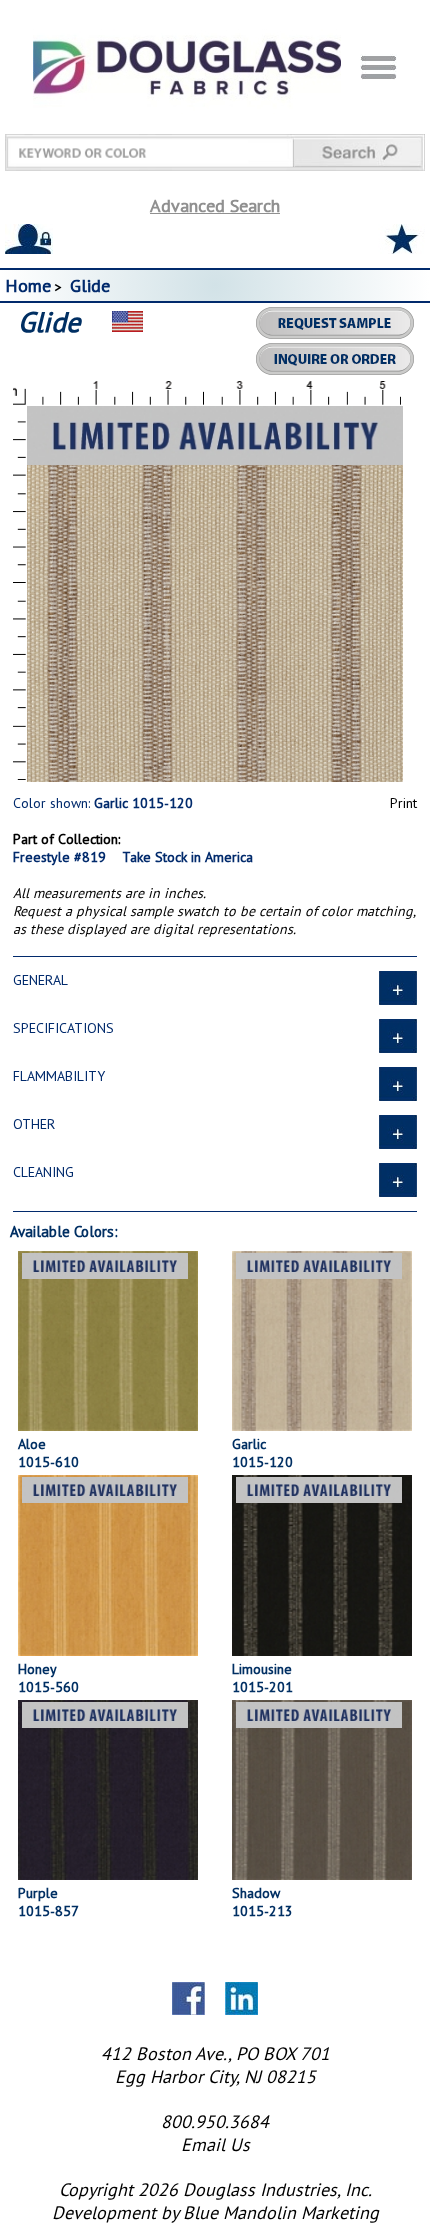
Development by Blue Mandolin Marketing (215, 2212)
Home (28, 285)
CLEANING (43, 1172)
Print (403, 803)
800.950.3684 (215, 2121)
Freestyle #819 (59, 857)
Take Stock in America (187, 857)
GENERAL (40, 980)
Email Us (215, 2144)
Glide (90, 285)
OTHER (34, 1124)
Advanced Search (215, 205)
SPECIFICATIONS (63, 1028)
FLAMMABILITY (59, 1076)
